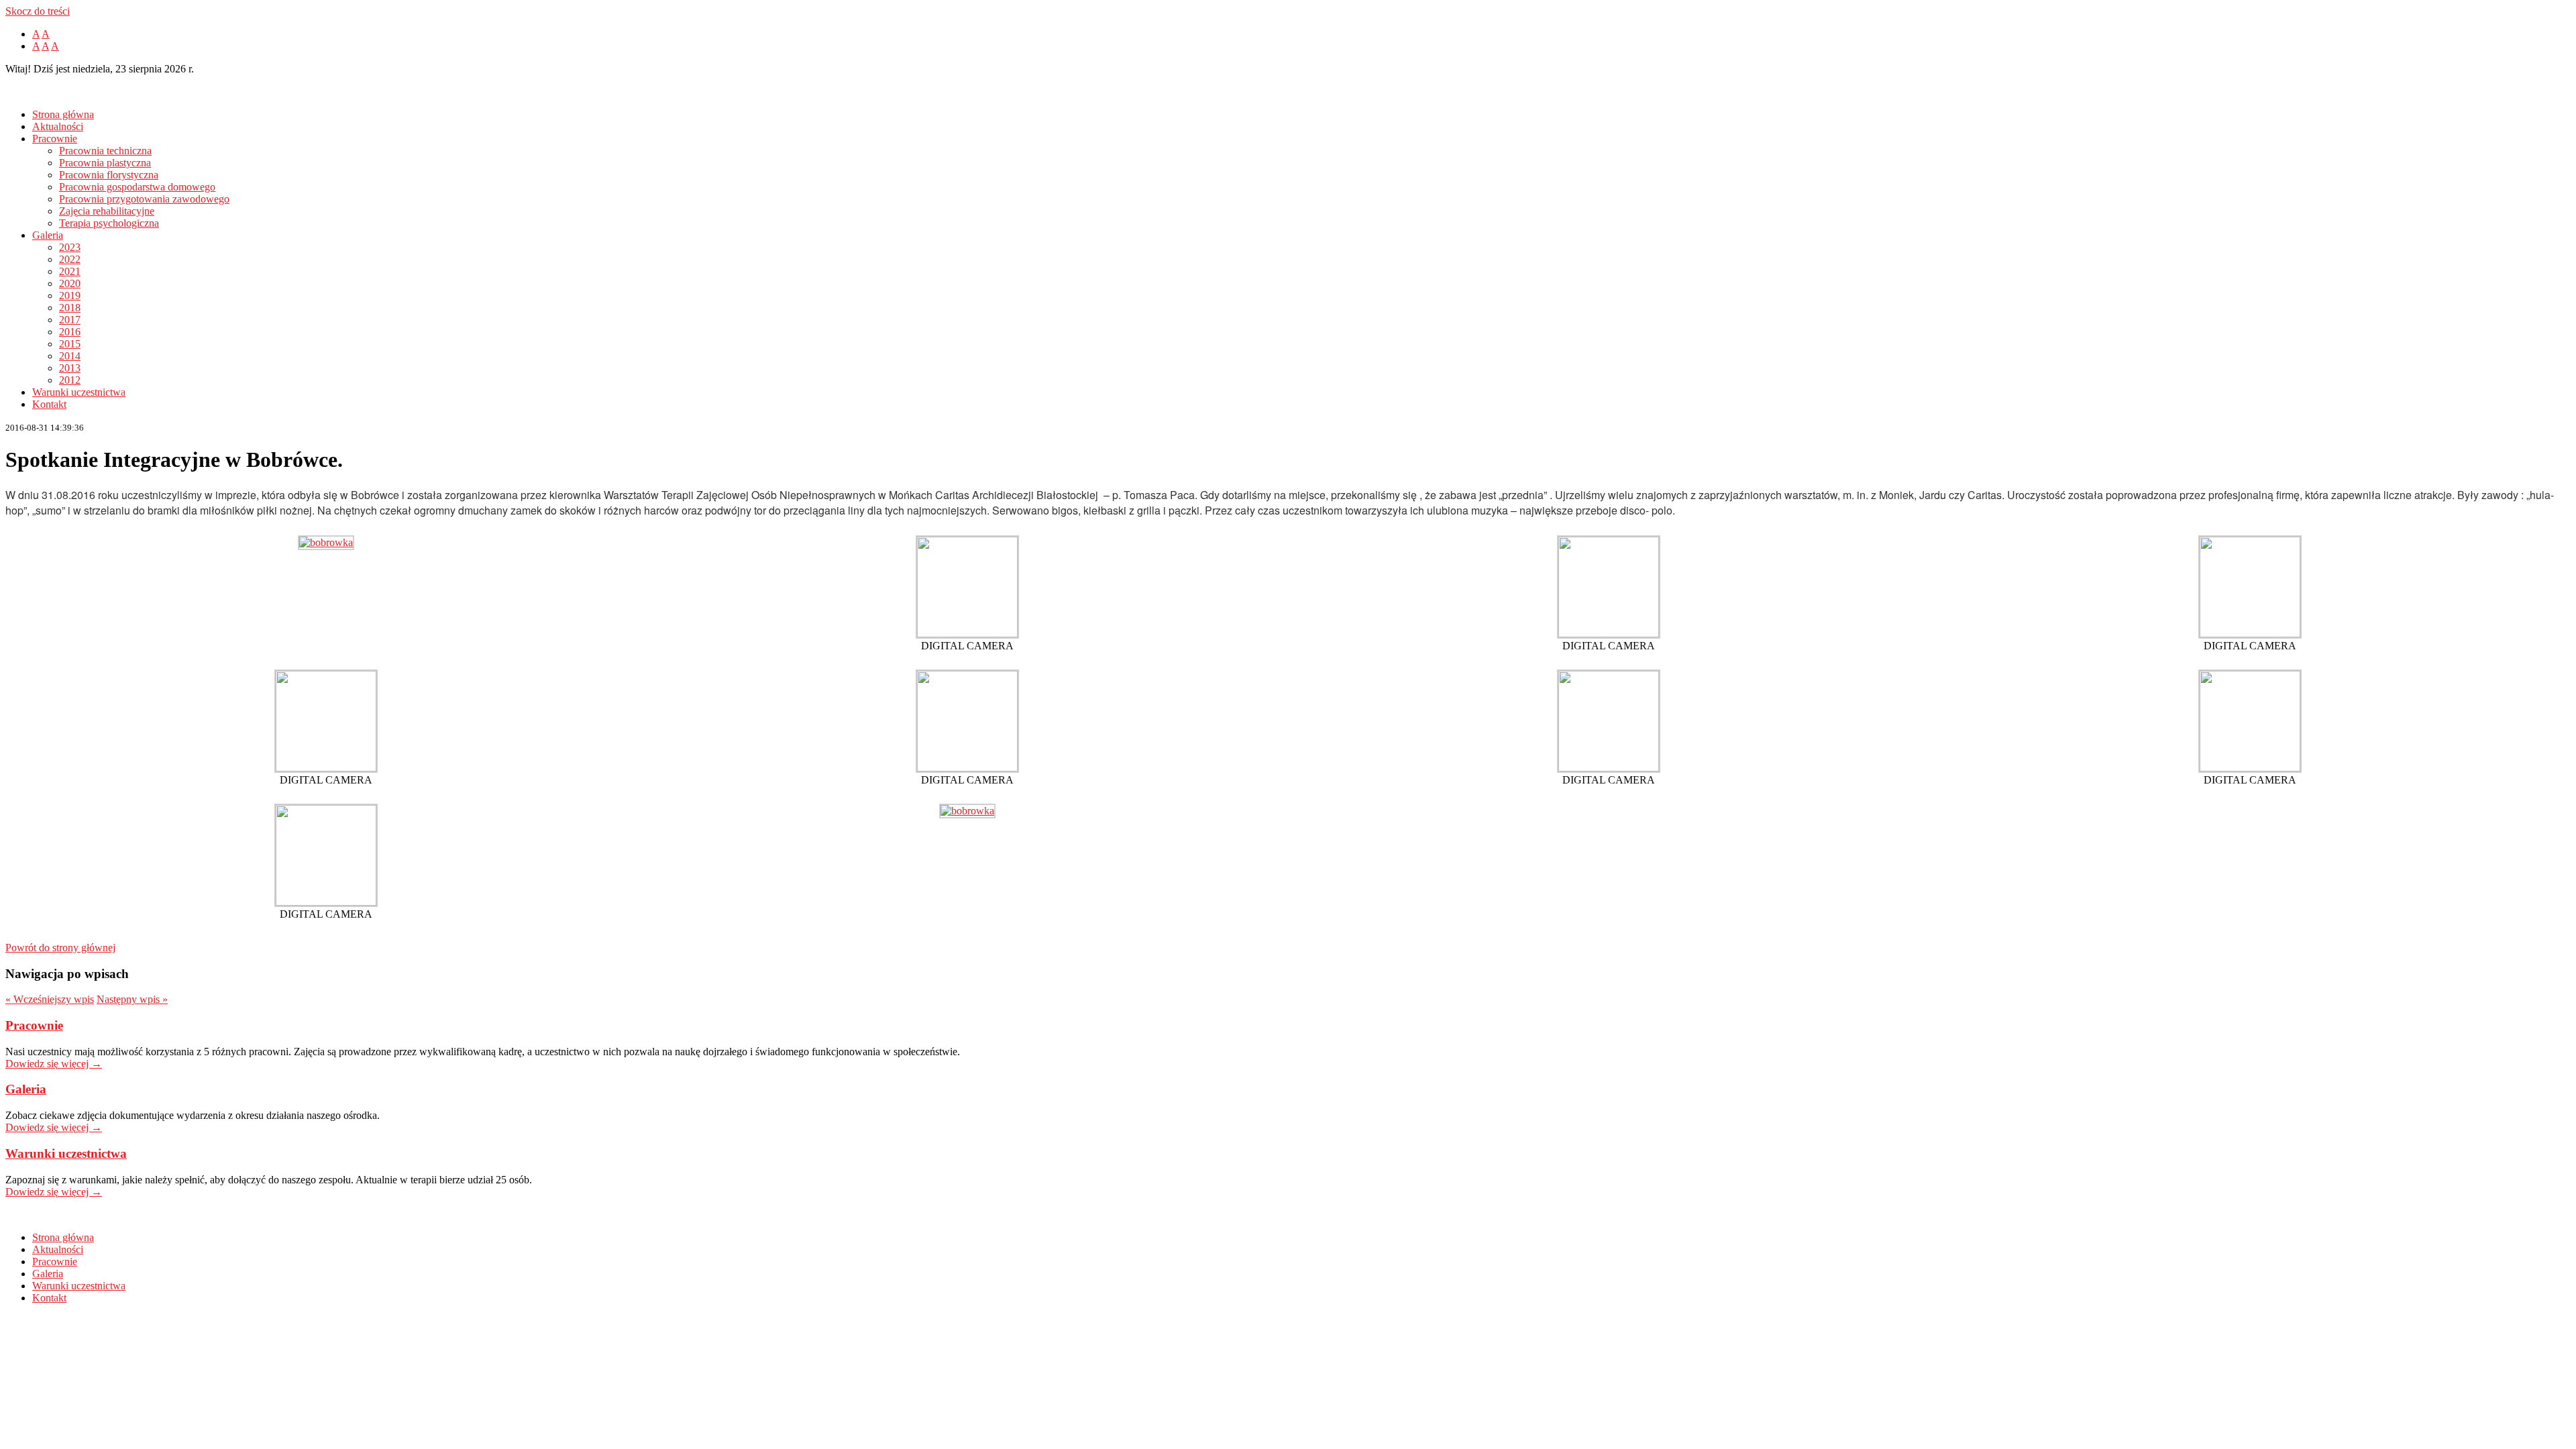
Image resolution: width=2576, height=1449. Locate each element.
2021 (70, 271)
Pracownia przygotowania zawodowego (144, 199)
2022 (70, 259)
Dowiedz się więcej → (54, 1064)
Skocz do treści (38, 11)
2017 (70, 320)
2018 (70, 308)
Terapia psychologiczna (109, 223)
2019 (70, 296)
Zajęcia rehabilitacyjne (107, 211)
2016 (70, 332)
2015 (70, 344)
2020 (70, 283)
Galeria (48, 235)
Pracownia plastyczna (105, 163)
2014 (70, 356)
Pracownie (55, 139)
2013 (70, 368)
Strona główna (63, 114)
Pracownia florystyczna (109, 175)
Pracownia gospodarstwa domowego (137, 187)
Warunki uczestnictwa (79, 392)
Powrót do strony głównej (60, 948)
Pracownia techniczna (105, 151)
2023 (70, 247)
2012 (70, 380)
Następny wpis (132, 999)
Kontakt (49, 404)
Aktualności (58, 126)
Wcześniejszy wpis (50, 999)
